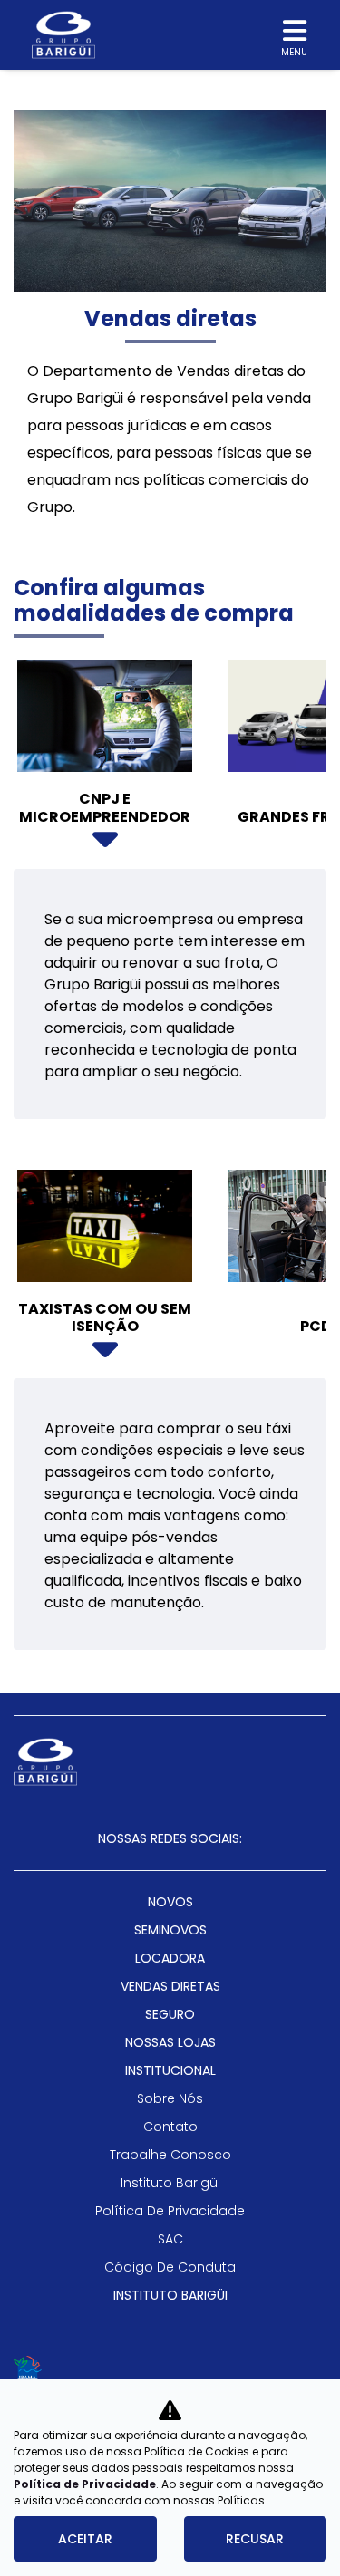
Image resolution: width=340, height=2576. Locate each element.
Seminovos (170, 1930)
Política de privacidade (170, 2211)
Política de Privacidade (85, 2484)
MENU (294, 52)
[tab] (105, 761)
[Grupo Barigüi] (63, 35)
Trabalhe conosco (170, 2155)
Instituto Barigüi (170, 2183)
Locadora (170, 1958)
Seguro (170, 2014)
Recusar (255, 2539)
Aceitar (85, 2539)
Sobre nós (170, 2098)
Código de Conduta (170, 2267)
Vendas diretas (170, 1986)
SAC (170, 2239)
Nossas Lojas (170, 2042)
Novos (170, 1902)
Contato (170, 2127)
